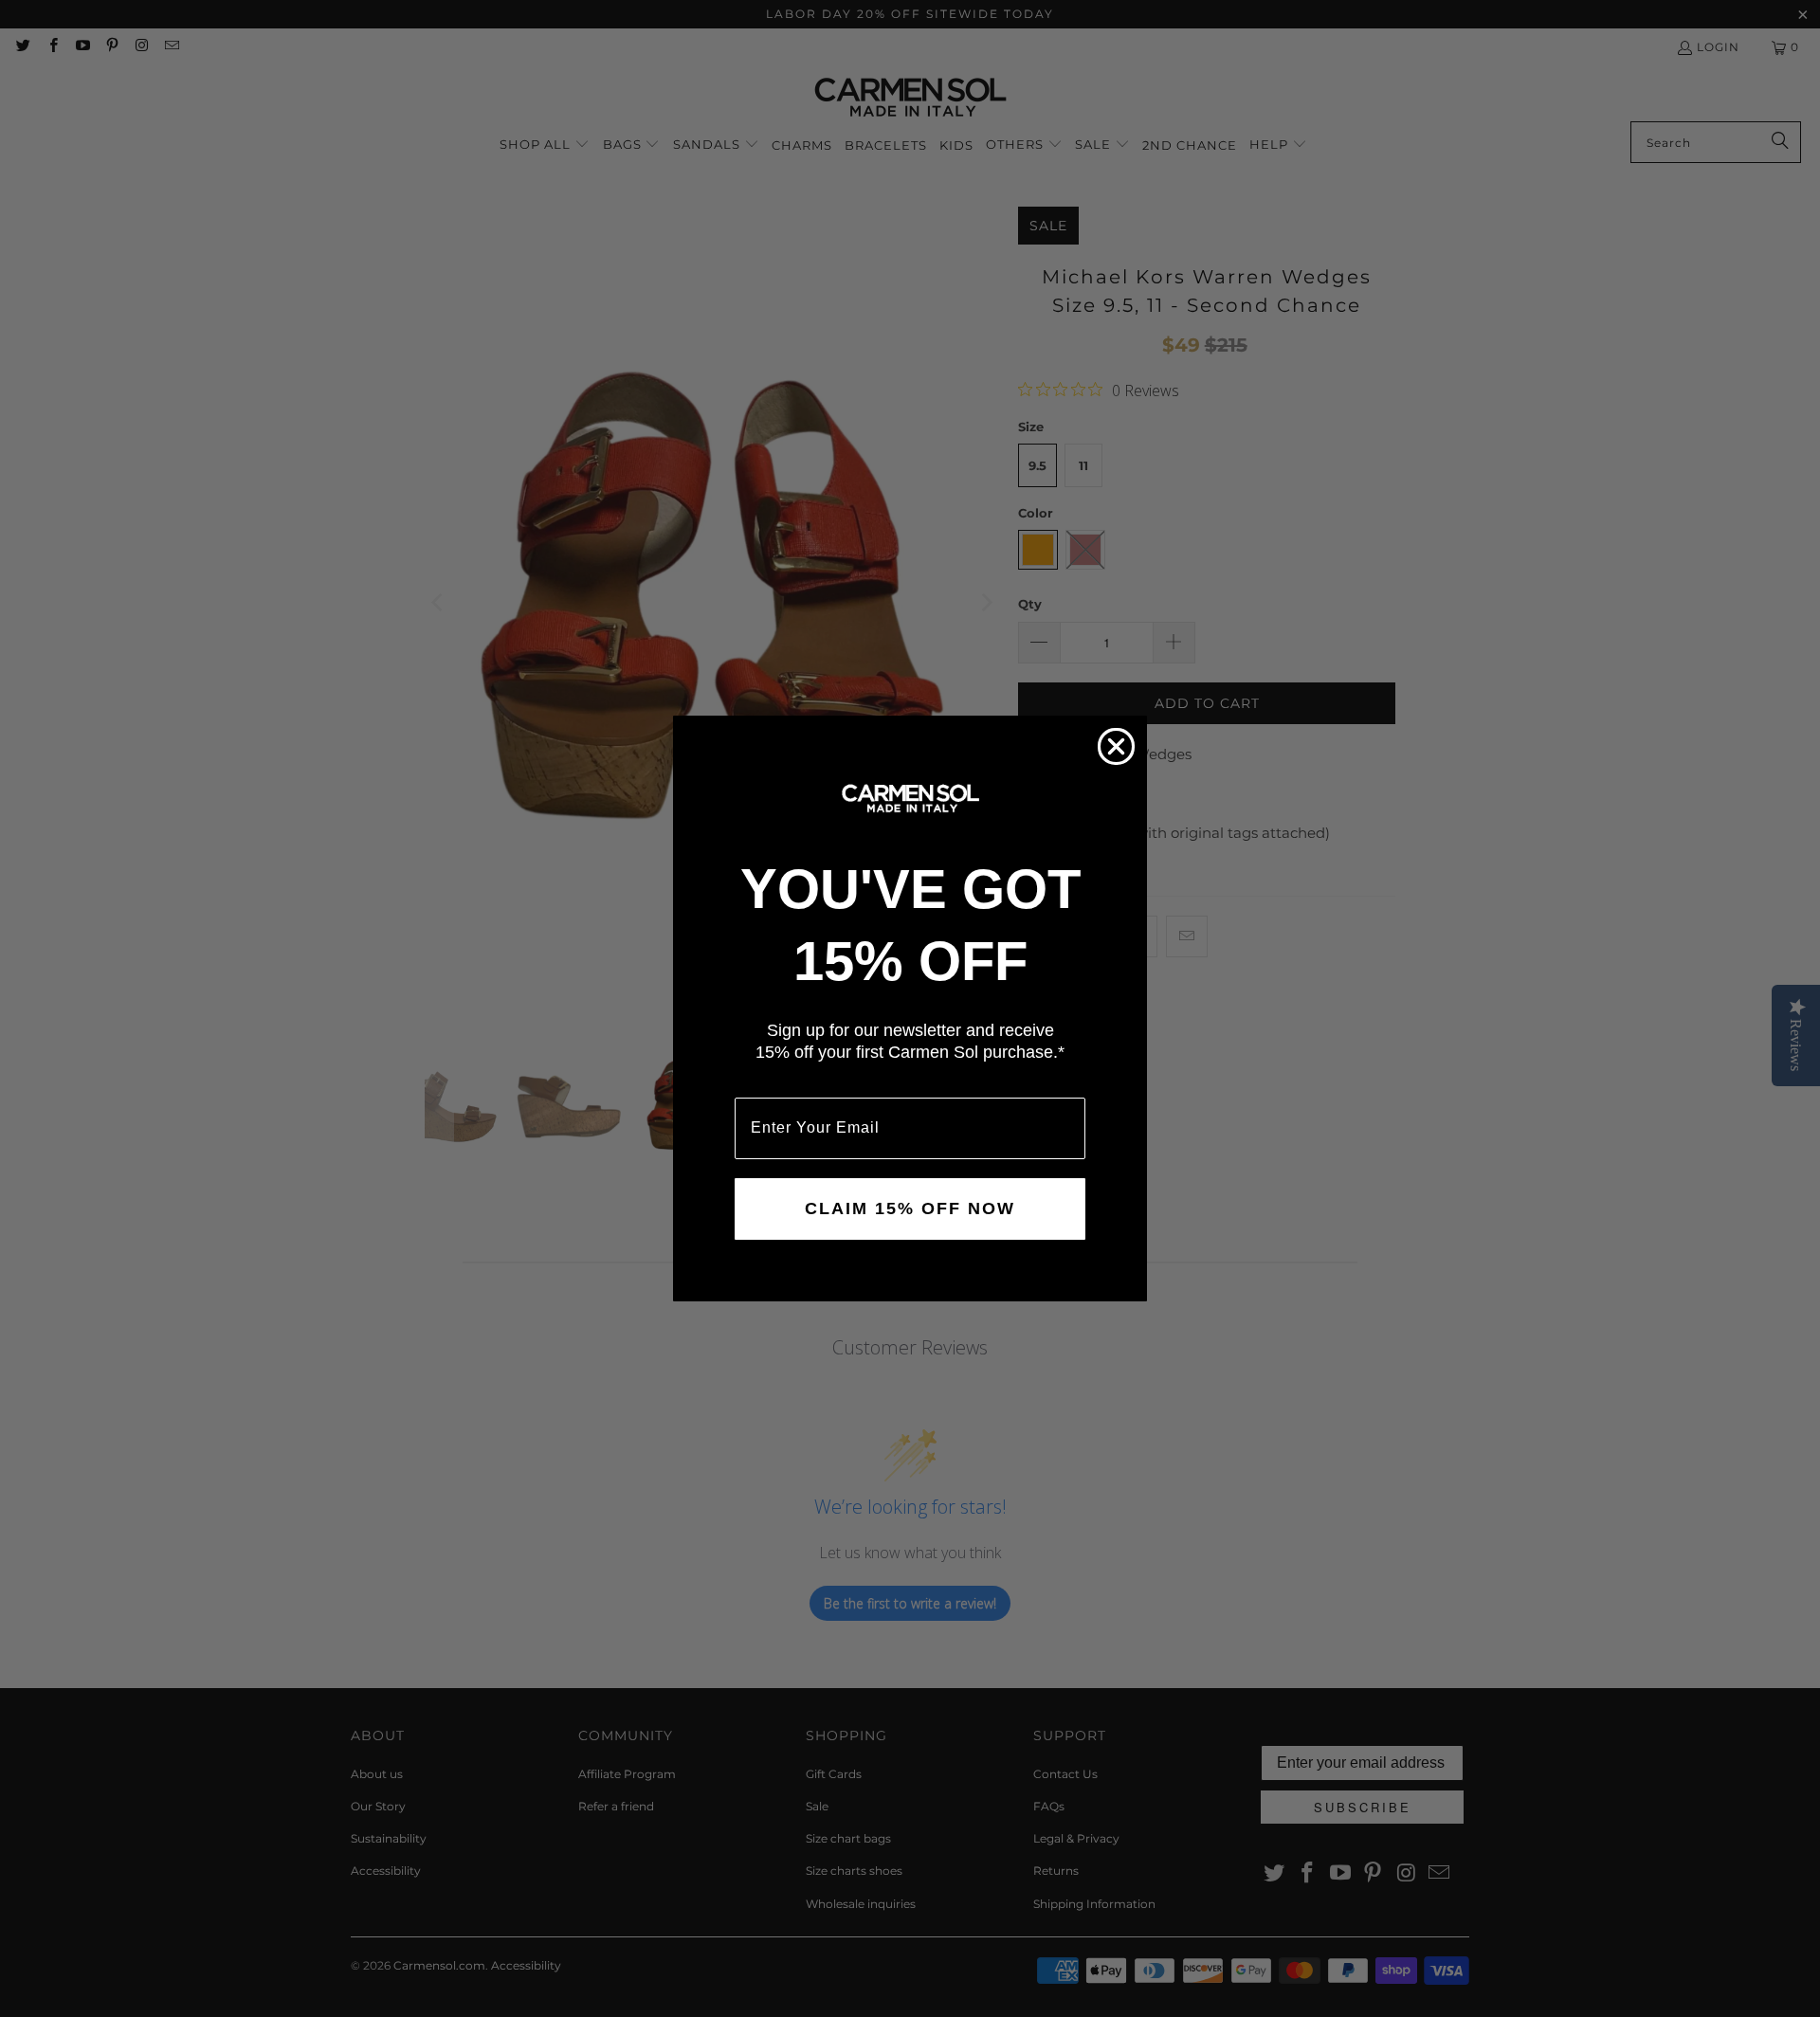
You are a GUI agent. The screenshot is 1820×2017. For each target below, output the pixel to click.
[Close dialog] (1116, 746)
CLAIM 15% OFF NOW (910, 1208)
